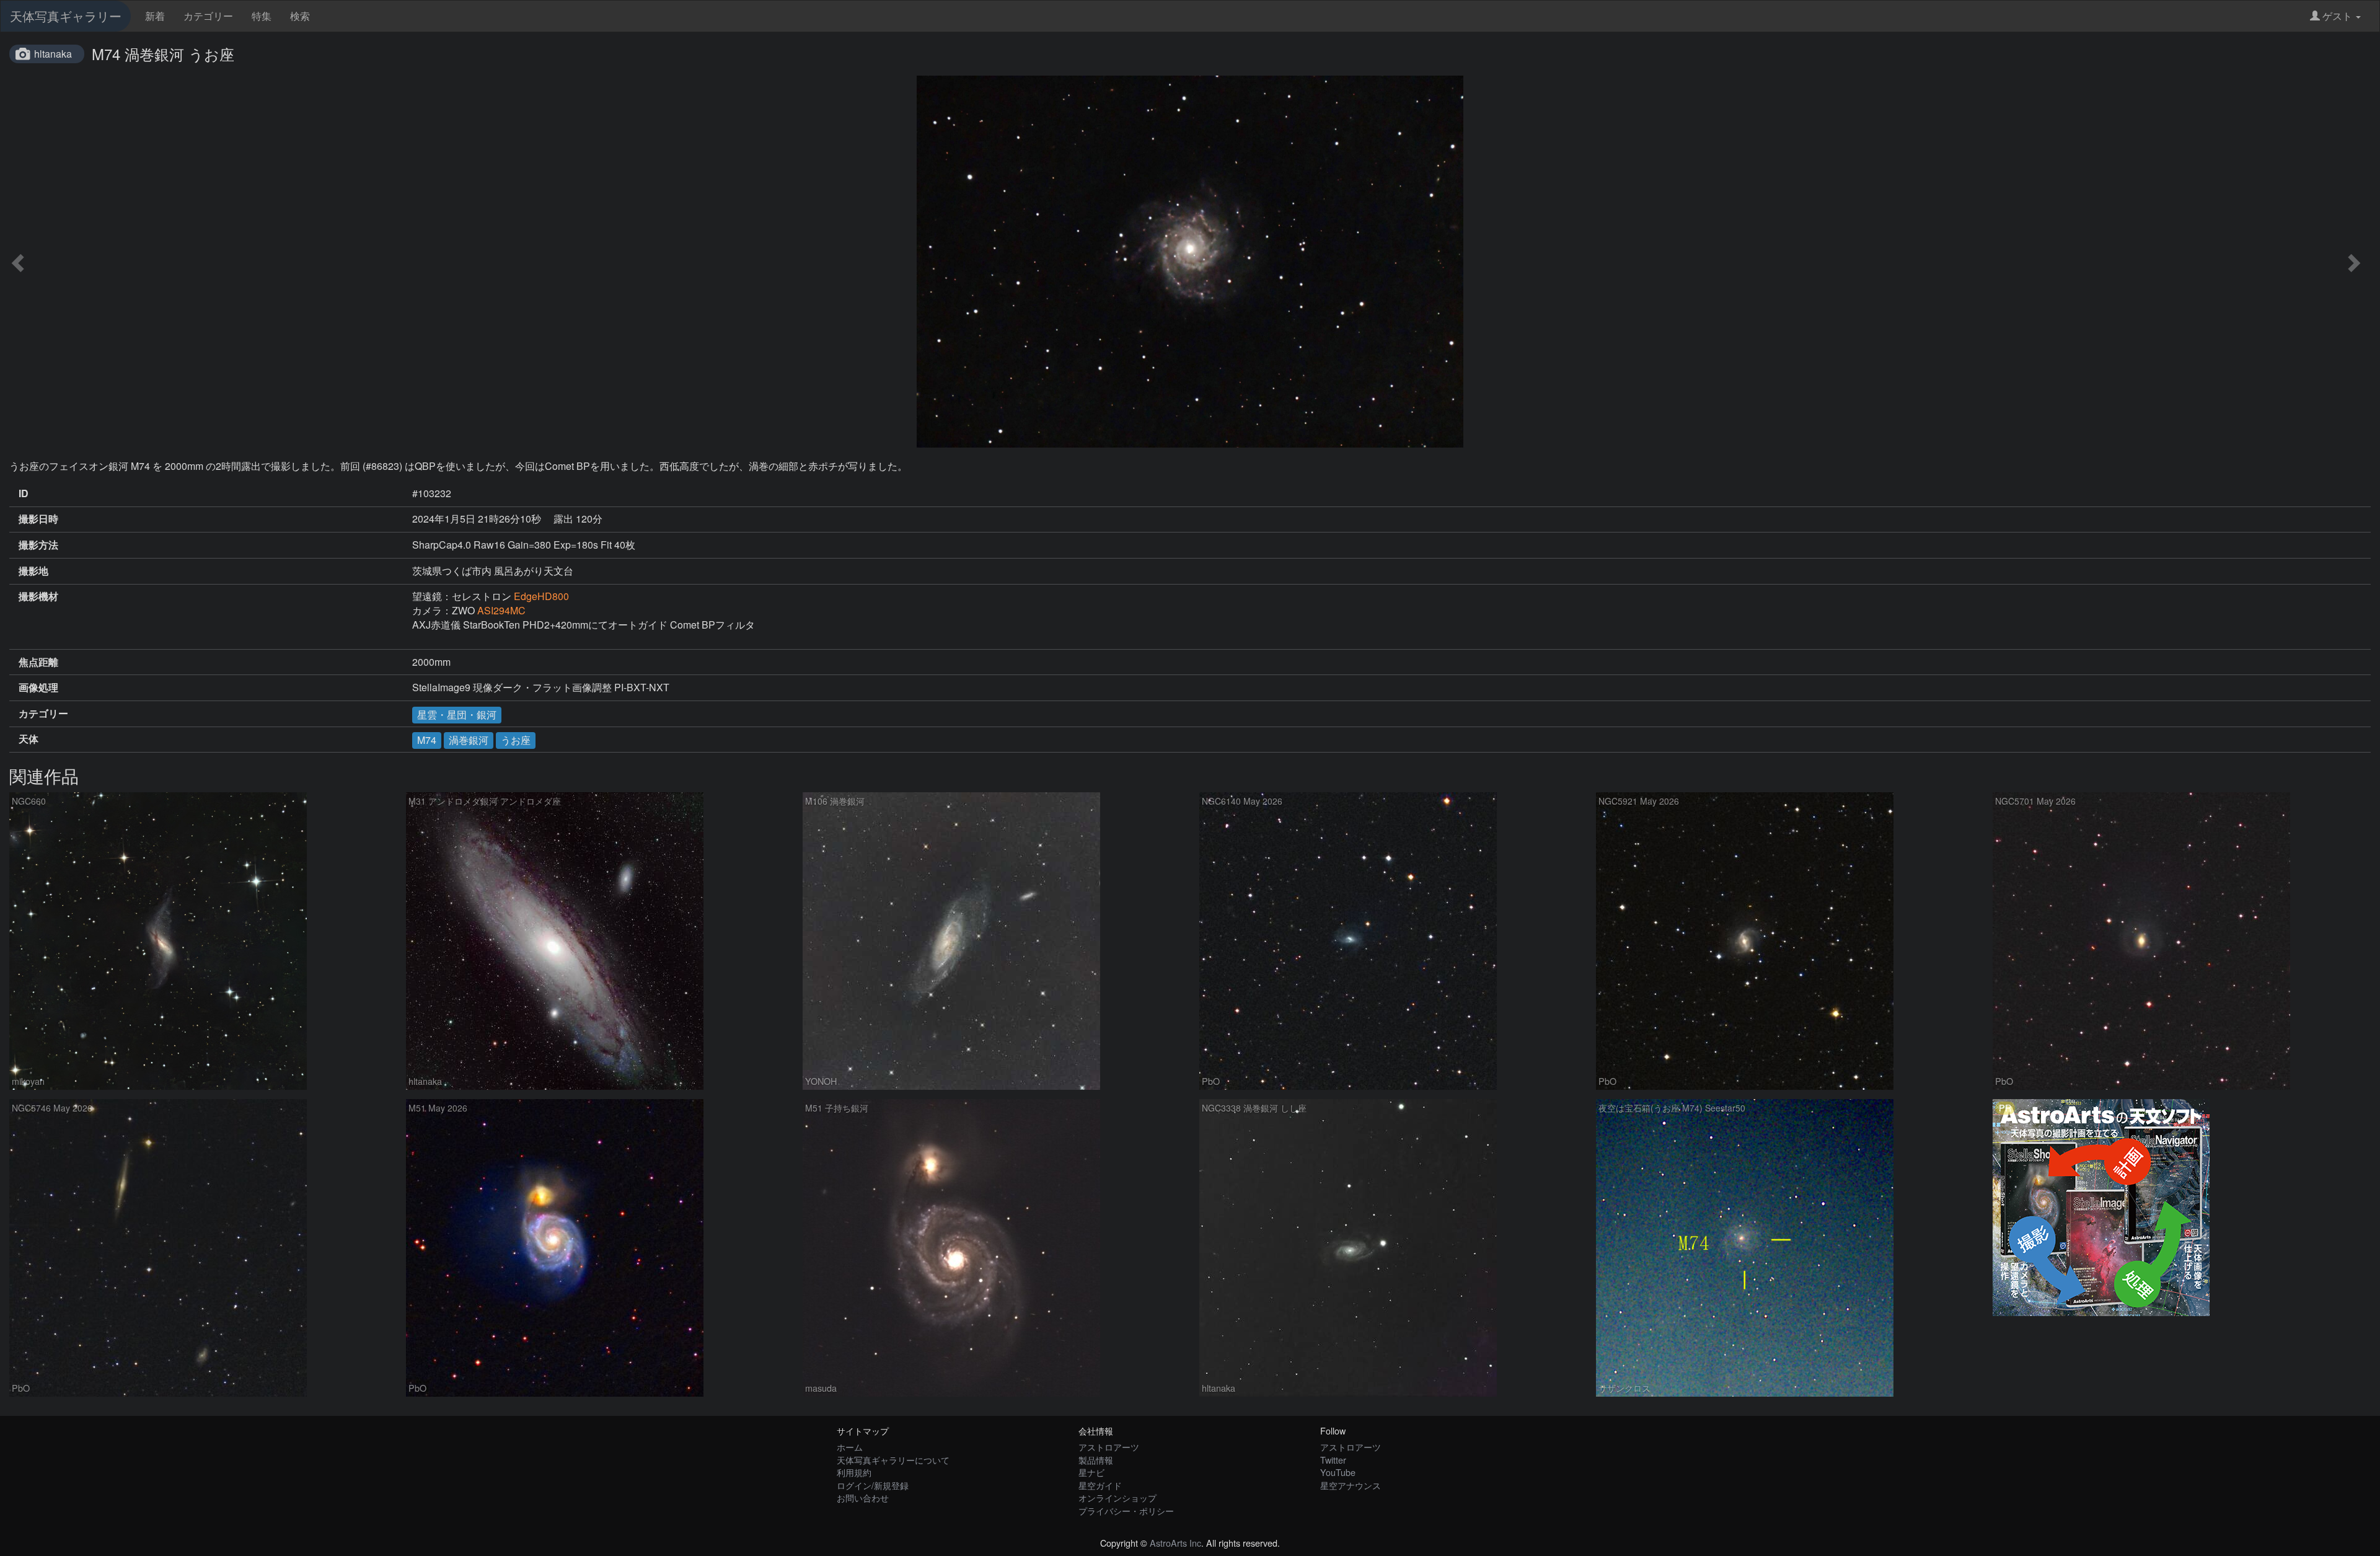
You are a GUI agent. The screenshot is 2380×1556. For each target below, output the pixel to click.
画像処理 (38, 687)
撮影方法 (38, 545)
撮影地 (33, 571)
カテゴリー (208, 16)
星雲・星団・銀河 (457, 714)
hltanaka (53, 54)
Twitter (1333, 1460)
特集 (262, 16)
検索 (300, 16)
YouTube (1338, 1472)
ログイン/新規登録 (873, 1485)
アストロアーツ (1109, 1447)
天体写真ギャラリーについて (893, 1460)
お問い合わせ (863, 1497)
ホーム (850, 1447)
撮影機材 (38, 596)
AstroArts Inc (1175, 1543)
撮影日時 (38, 519)
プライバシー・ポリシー (1126, 1510)
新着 (155, 16)
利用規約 (854, 1472)
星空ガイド (1100, 1485)
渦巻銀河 (469, 740)
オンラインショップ (1117, 1497)
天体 (29, 739)
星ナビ (1091, 1472)
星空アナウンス (1351, 1485)
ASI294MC (501, 610)
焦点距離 (38, 662)
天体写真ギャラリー (66, 16)
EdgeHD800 (541, 596)
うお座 (516, 740)
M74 (427, 740)
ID (24, 493)
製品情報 (1096, 1460)
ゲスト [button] (2337, 16)
